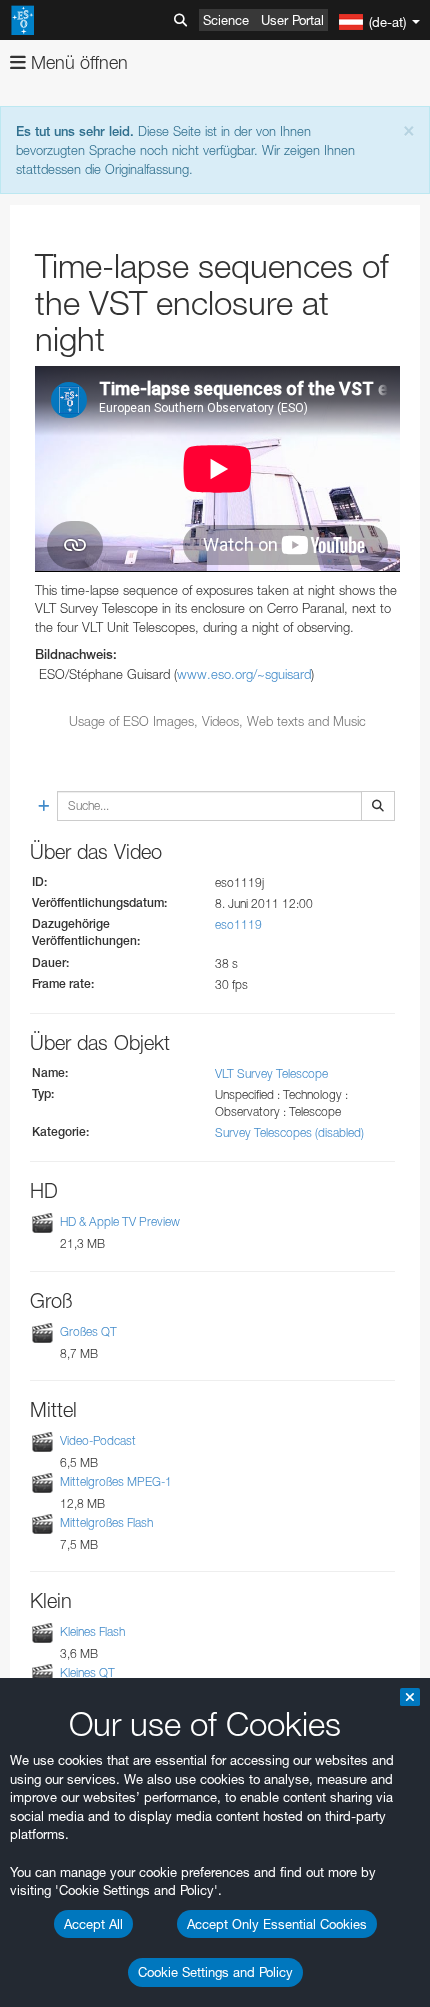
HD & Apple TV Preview (120, 1221)
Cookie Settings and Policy (215, 1972)
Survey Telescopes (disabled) (289, 1132)
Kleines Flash (92, 1631)
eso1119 (238, 924)
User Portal (292, 20)
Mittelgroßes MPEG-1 (116, 1481)
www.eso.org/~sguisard (244, 674)
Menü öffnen (77, 62)
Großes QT (88, 1331)
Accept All (93, 1924)
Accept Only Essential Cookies (277, 1924)
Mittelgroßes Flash (106, 1522)
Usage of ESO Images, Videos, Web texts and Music (217, 721)
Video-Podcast (98, 1440)
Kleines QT (87, 1672)
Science (226, 20)
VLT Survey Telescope (271, 1073)
